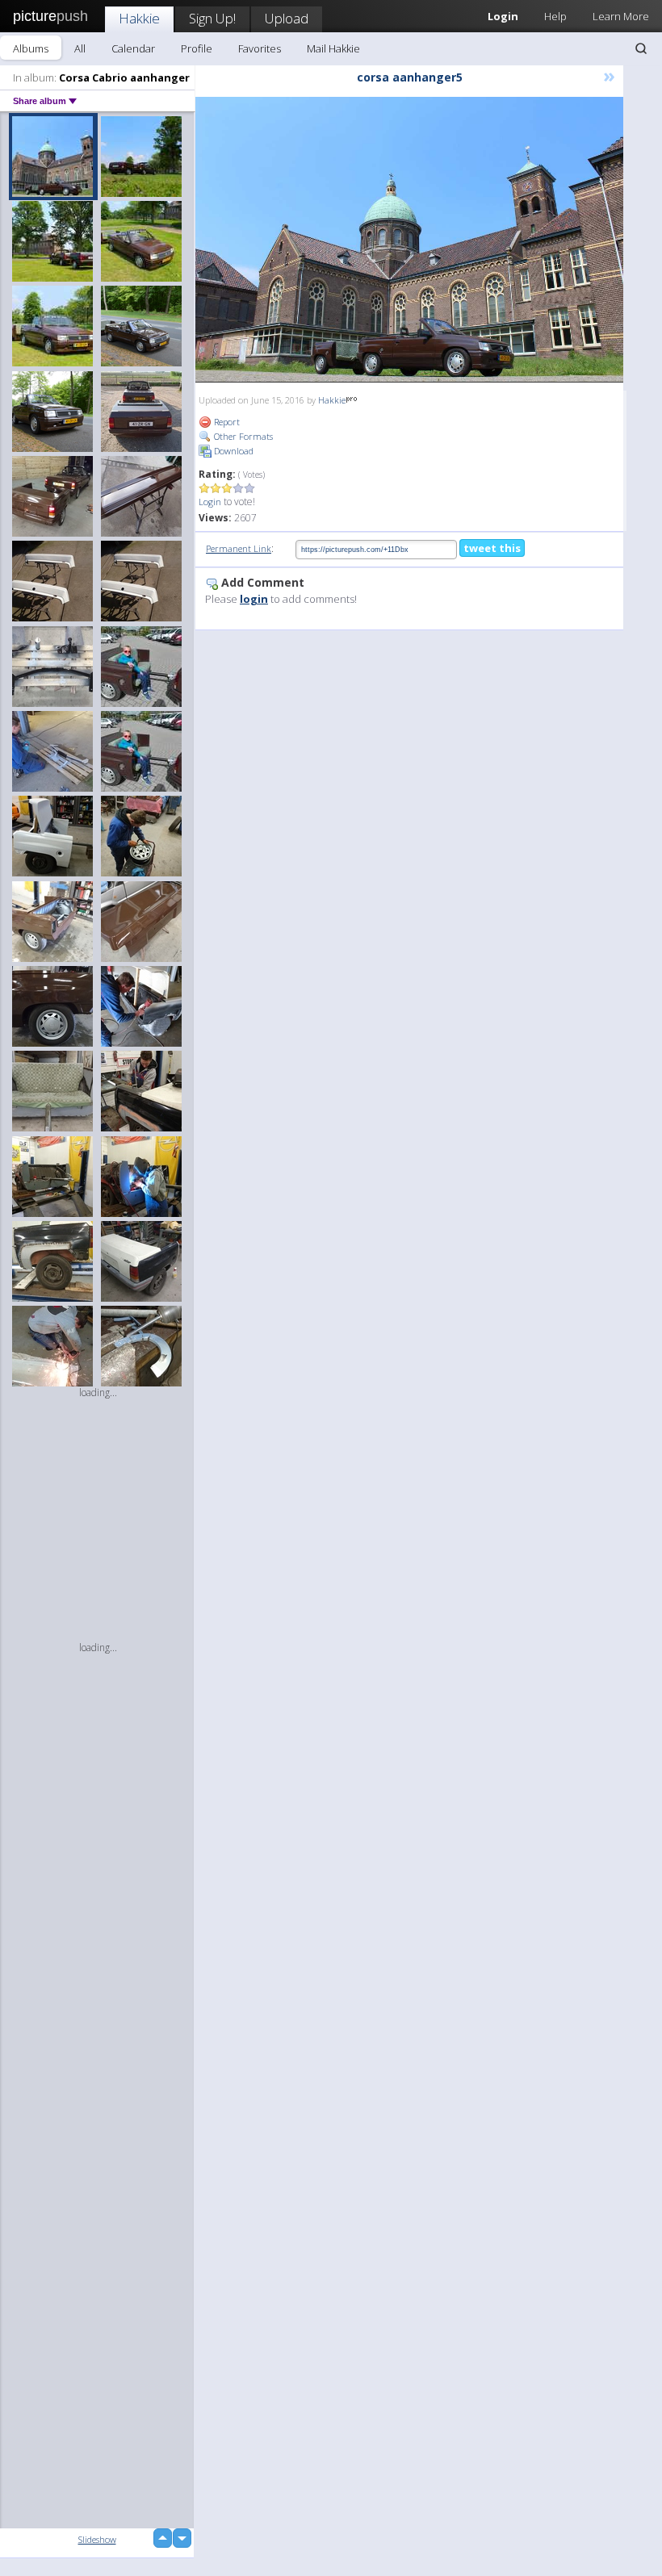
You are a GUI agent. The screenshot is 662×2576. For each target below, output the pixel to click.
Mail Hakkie (333, 48)
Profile (197, 48)
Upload (287, 18)
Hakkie (139, 18)
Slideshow (97, 2539)
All (80, 48)
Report (226, 422)
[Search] (641, 48)
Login (210, 502)
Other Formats (242, 436)
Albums (31, 48)
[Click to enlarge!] (409, 240)
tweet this (492, 548)
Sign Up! (212, 18)
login (254, 599)
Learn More (621, 16)
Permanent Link (239, 548)
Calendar (133, 48)
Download (233, 451)
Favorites (260, 48)
